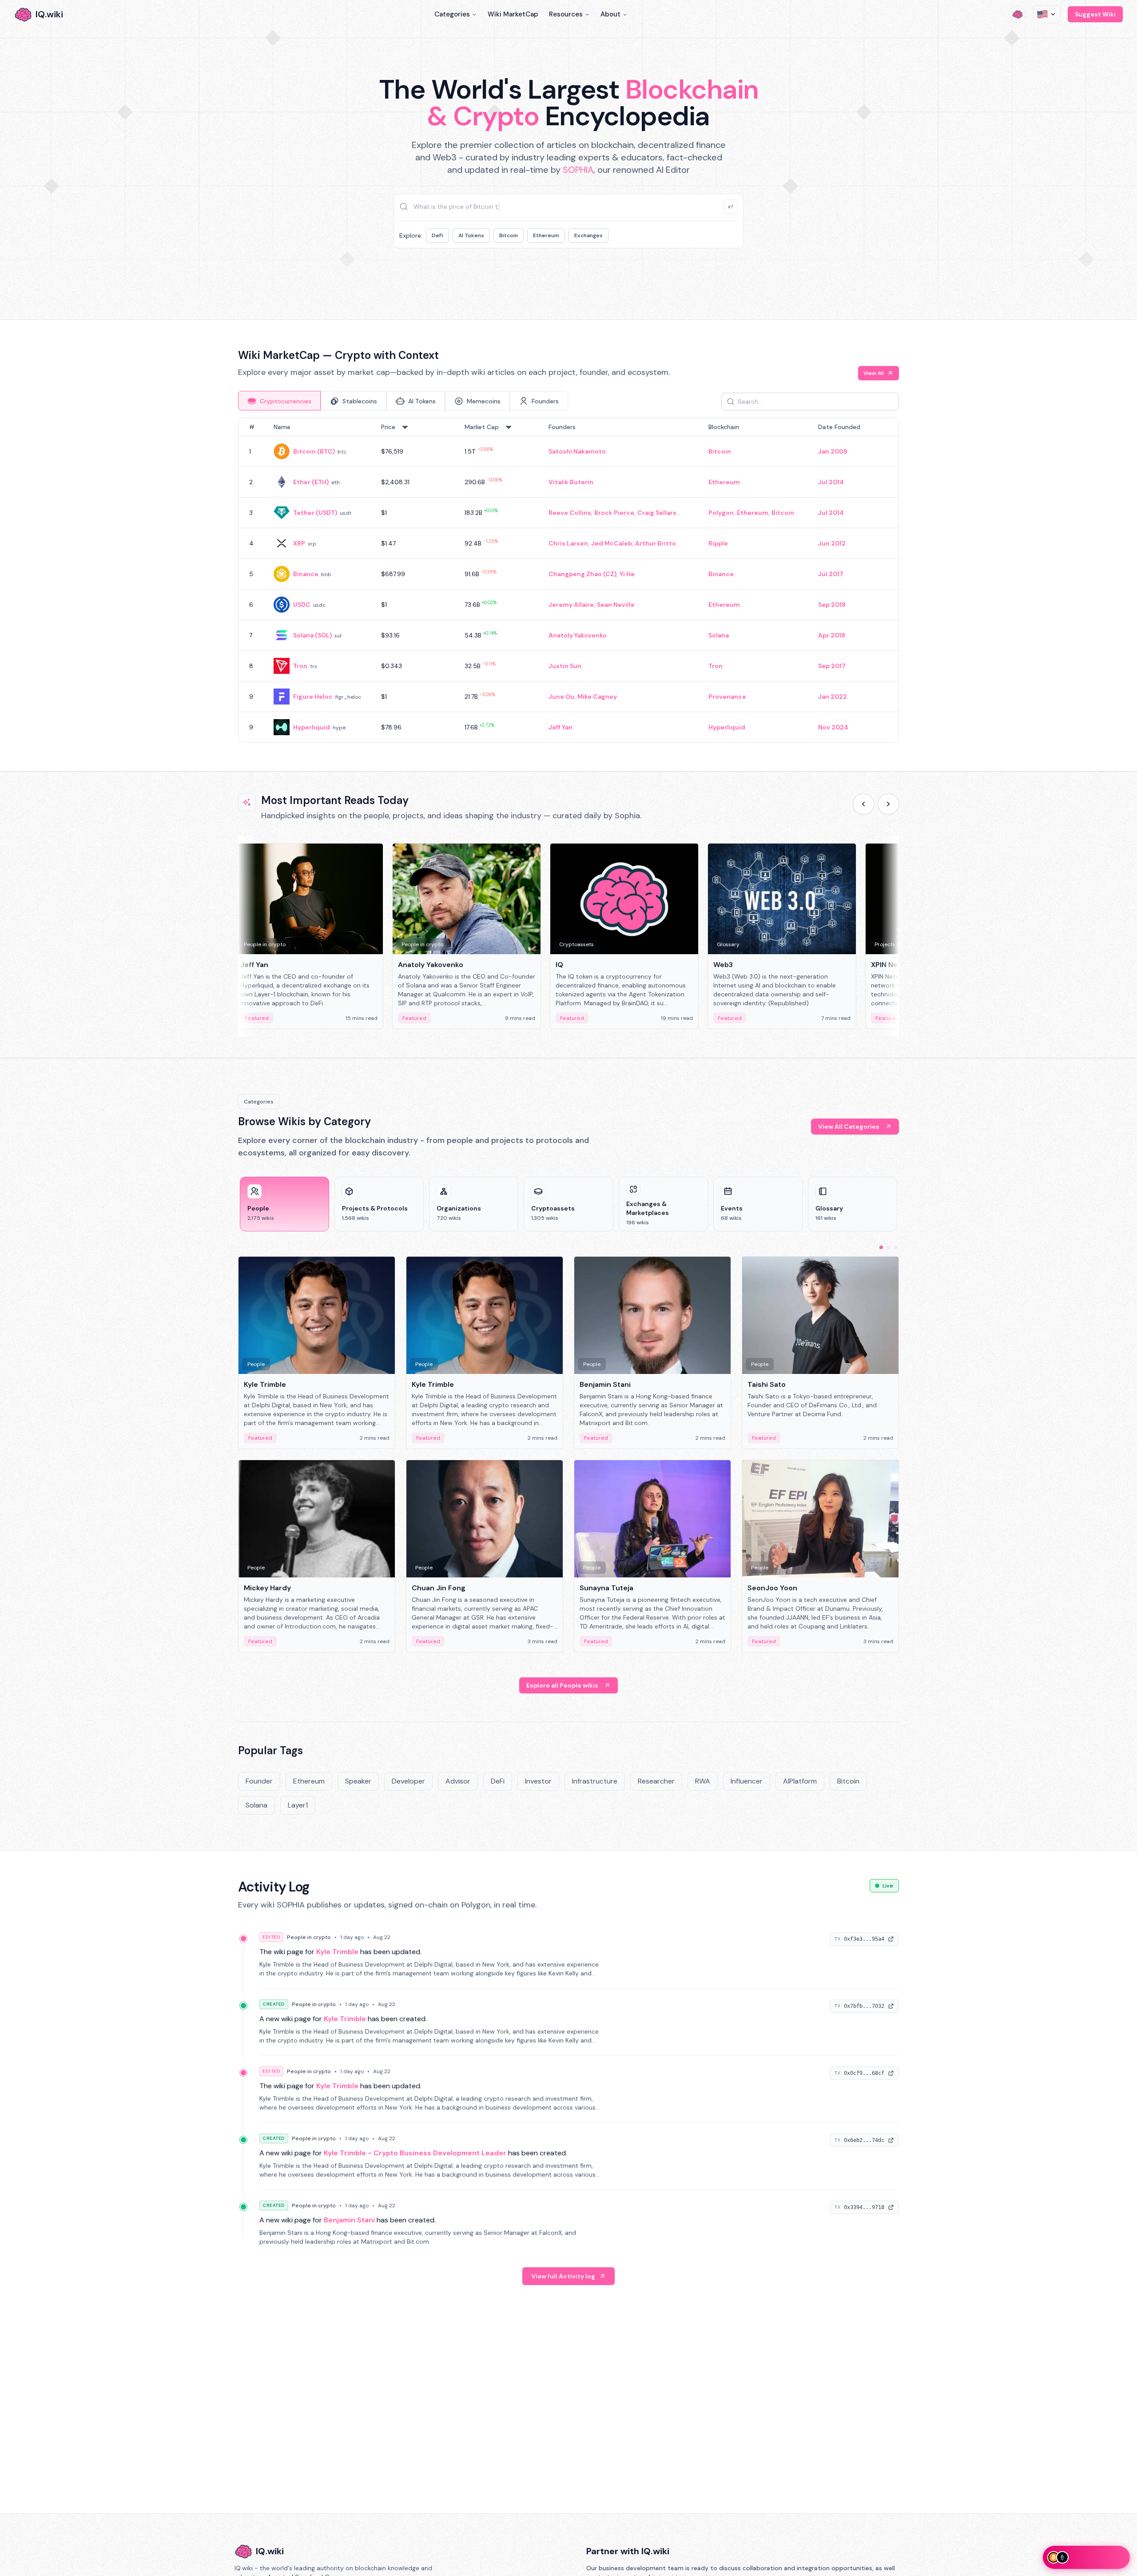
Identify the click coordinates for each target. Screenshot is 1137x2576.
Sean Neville (616, 605)
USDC (302, 605)
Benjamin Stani (349, 2220)
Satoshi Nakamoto (577, 451)
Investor (538, 1781)
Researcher (656, 1781)
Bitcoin (509, 235)
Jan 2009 (833, 451)
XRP (299, 543)
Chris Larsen (568, 543)
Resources (566, 14)
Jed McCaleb (612, 543)
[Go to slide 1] (881, 1247)
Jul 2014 (831, 482)
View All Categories (849, 1127)
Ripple (718, 543)
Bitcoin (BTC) (314, 451)
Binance (306, 574)
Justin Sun (565, 666)
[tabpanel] (568, 580)
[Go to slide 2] (888, 1247)
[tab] (279, 401)
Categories (452, 14)
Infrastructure (595, 1781)
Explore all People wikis (562, 1685)
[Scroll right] (888, 804)
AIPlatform (800, 1781)
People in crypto (309, 1937)
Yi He (627, 574)
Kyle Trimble (337, 1952)
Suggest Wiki (1095, 14)
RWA (703, 1781)
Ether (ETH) (311, 482)
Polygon (721, 513)
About (610, 14)
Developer (408, 1781)
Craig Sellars (657, 513)
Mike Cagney (597, 697)
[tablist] (403, 401)
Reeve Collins (570, 513)
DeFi (437, 235)
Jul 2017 (831, 574)
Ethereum (546, 235)
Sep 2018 (832, 605)
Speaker (358, 1781)
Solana (719, 635)
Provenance (727, 697)
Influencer (747, 1781)
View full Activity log (563, 2276)
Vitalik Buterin (571, 482)
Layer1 (298, 1805)
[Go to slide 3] (895, 1247)
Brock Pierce (614, 513)
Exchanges (588, 235)
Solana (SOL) (312, 635)
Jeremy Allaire (571, 605)
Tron (300, 666)
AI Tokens (471, 235)
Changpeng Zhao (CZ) (582, 574)
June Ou (561, 697)
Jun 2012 (832, 543)
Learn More (721, 275)
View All (874, 373)
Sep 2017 (832, 666)
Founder (259, 1781)
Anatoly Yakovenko (578, 635)
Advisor (458, 1781)
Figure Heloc (313, 697)
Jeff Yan (561, 727)
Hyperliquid (312, 727)
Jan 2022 (833, 697)
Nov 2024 (833, 727)
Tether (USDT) (315, 513)
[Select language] (1047, 14)
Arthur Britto (656, 543)
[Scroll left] (863, 804)
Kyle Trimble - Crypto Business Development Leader (415, 2153)
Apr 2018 (832, 635)
